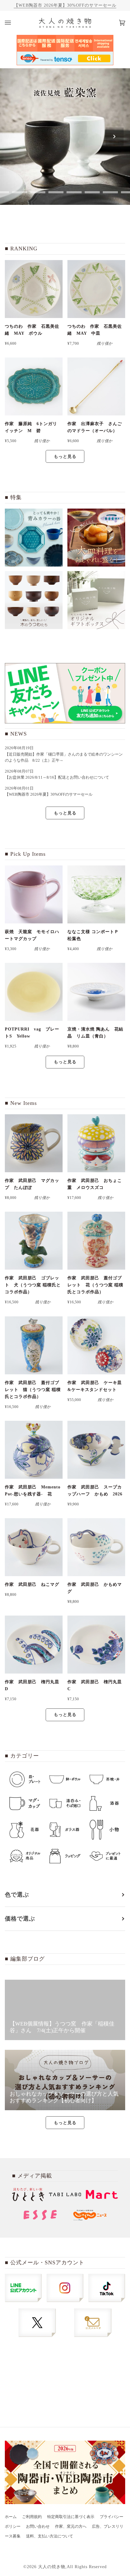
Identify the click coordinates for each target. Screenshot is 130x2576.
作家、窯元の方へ (71, 2527)
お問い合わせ (38, 2527)
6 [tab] (92, 192)
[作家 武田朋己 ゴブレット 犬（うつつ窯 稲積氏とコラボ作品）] (34, 1241)
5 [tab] (74, 192)
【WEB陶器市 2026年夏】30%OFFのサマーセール (65, 5)
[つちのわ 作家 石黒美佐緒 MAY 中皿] (96, 289)
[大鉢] (96, 538)
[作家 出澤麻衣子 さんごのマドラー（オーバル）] (96, 386)
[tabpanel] (65, 137)
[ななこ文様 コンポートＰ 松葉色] (96, 894)
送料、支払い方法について (50, 2536)
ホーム (11, 2517)
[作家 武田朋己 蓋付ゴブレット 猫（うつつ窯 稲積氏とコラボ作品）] (34, 1345)
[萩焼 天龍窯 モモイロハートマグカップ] (34, 894)
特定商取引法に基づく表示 (71, 2517)
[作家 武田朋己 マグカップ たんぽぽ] (34, 1143)
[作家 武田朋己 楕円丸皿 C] (96, 1645)
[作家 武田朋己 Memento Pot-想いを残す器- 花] (34, 1450)
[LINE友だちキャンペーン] (65, 693)
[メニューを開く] (14, 23)
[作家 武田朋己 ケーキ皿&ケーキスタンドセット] (96, 1345)
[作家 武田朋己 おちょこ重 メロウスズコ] (96, 1143)
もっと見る (65, 456)
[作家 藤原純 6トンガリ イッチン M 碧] (34, 386)
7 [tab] (110, 192)
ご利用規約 (32, 2517)
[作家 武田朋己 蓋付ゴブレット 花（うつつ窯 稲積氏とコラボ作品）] (96, 1241)
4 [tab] (56, 192)
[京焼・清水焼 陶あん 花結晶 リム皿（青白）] (96, 992)
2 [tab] (20, 192)
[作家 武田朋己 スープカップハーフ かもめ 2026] (96, 1450)
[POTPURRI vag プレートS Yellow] (34, 992)
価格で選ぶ (20, 1919)
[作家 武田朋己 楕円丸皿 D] (34, 1645)
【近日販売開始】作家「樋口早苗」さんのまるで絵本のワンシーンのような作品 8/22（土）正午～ (64, 757)
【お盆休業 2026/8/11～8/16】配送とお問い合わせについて (57, 777)
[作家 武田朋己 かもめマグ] (96, 1547)
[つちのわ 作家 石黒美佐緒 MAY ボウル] (34, 289)
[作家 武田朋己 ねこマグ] (34, 1547)
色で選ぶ (17, 1895)
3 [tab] (38, 192)
